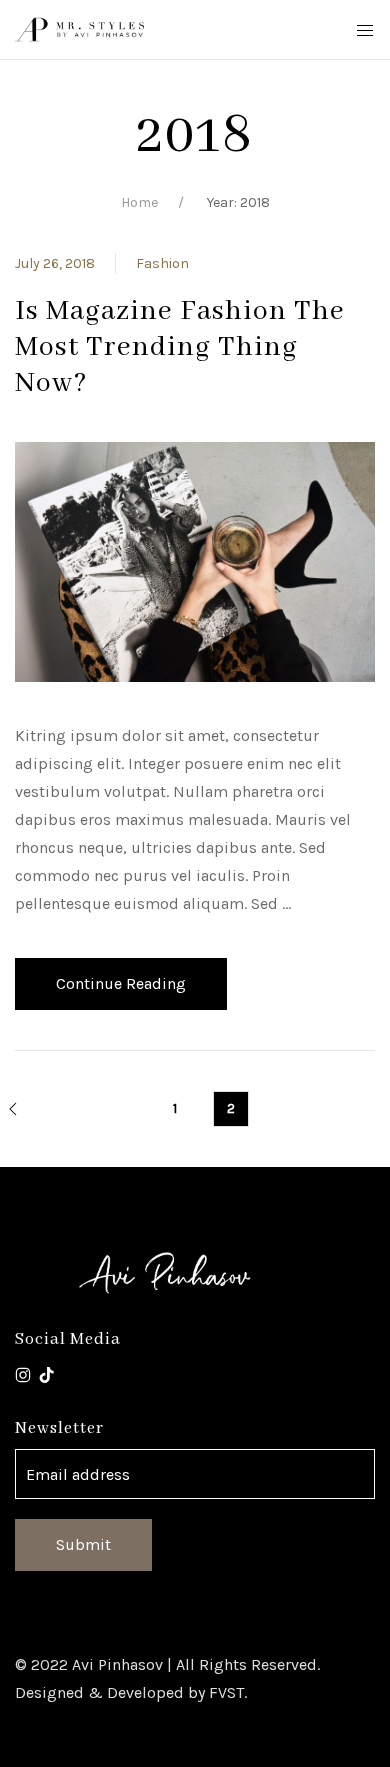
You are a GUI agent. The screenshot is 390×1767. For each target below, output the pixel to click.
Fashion (162, 263)
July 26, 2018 (55, 263)
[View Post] (195, 560)
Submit (83, 1544)
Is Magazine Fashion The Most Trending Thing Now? (180, 347)
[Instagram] (23, 1374)
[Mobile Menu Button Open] (365, 31)
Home (139, 202)
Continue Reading (121, 983)
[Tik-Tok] (47, 1374)
